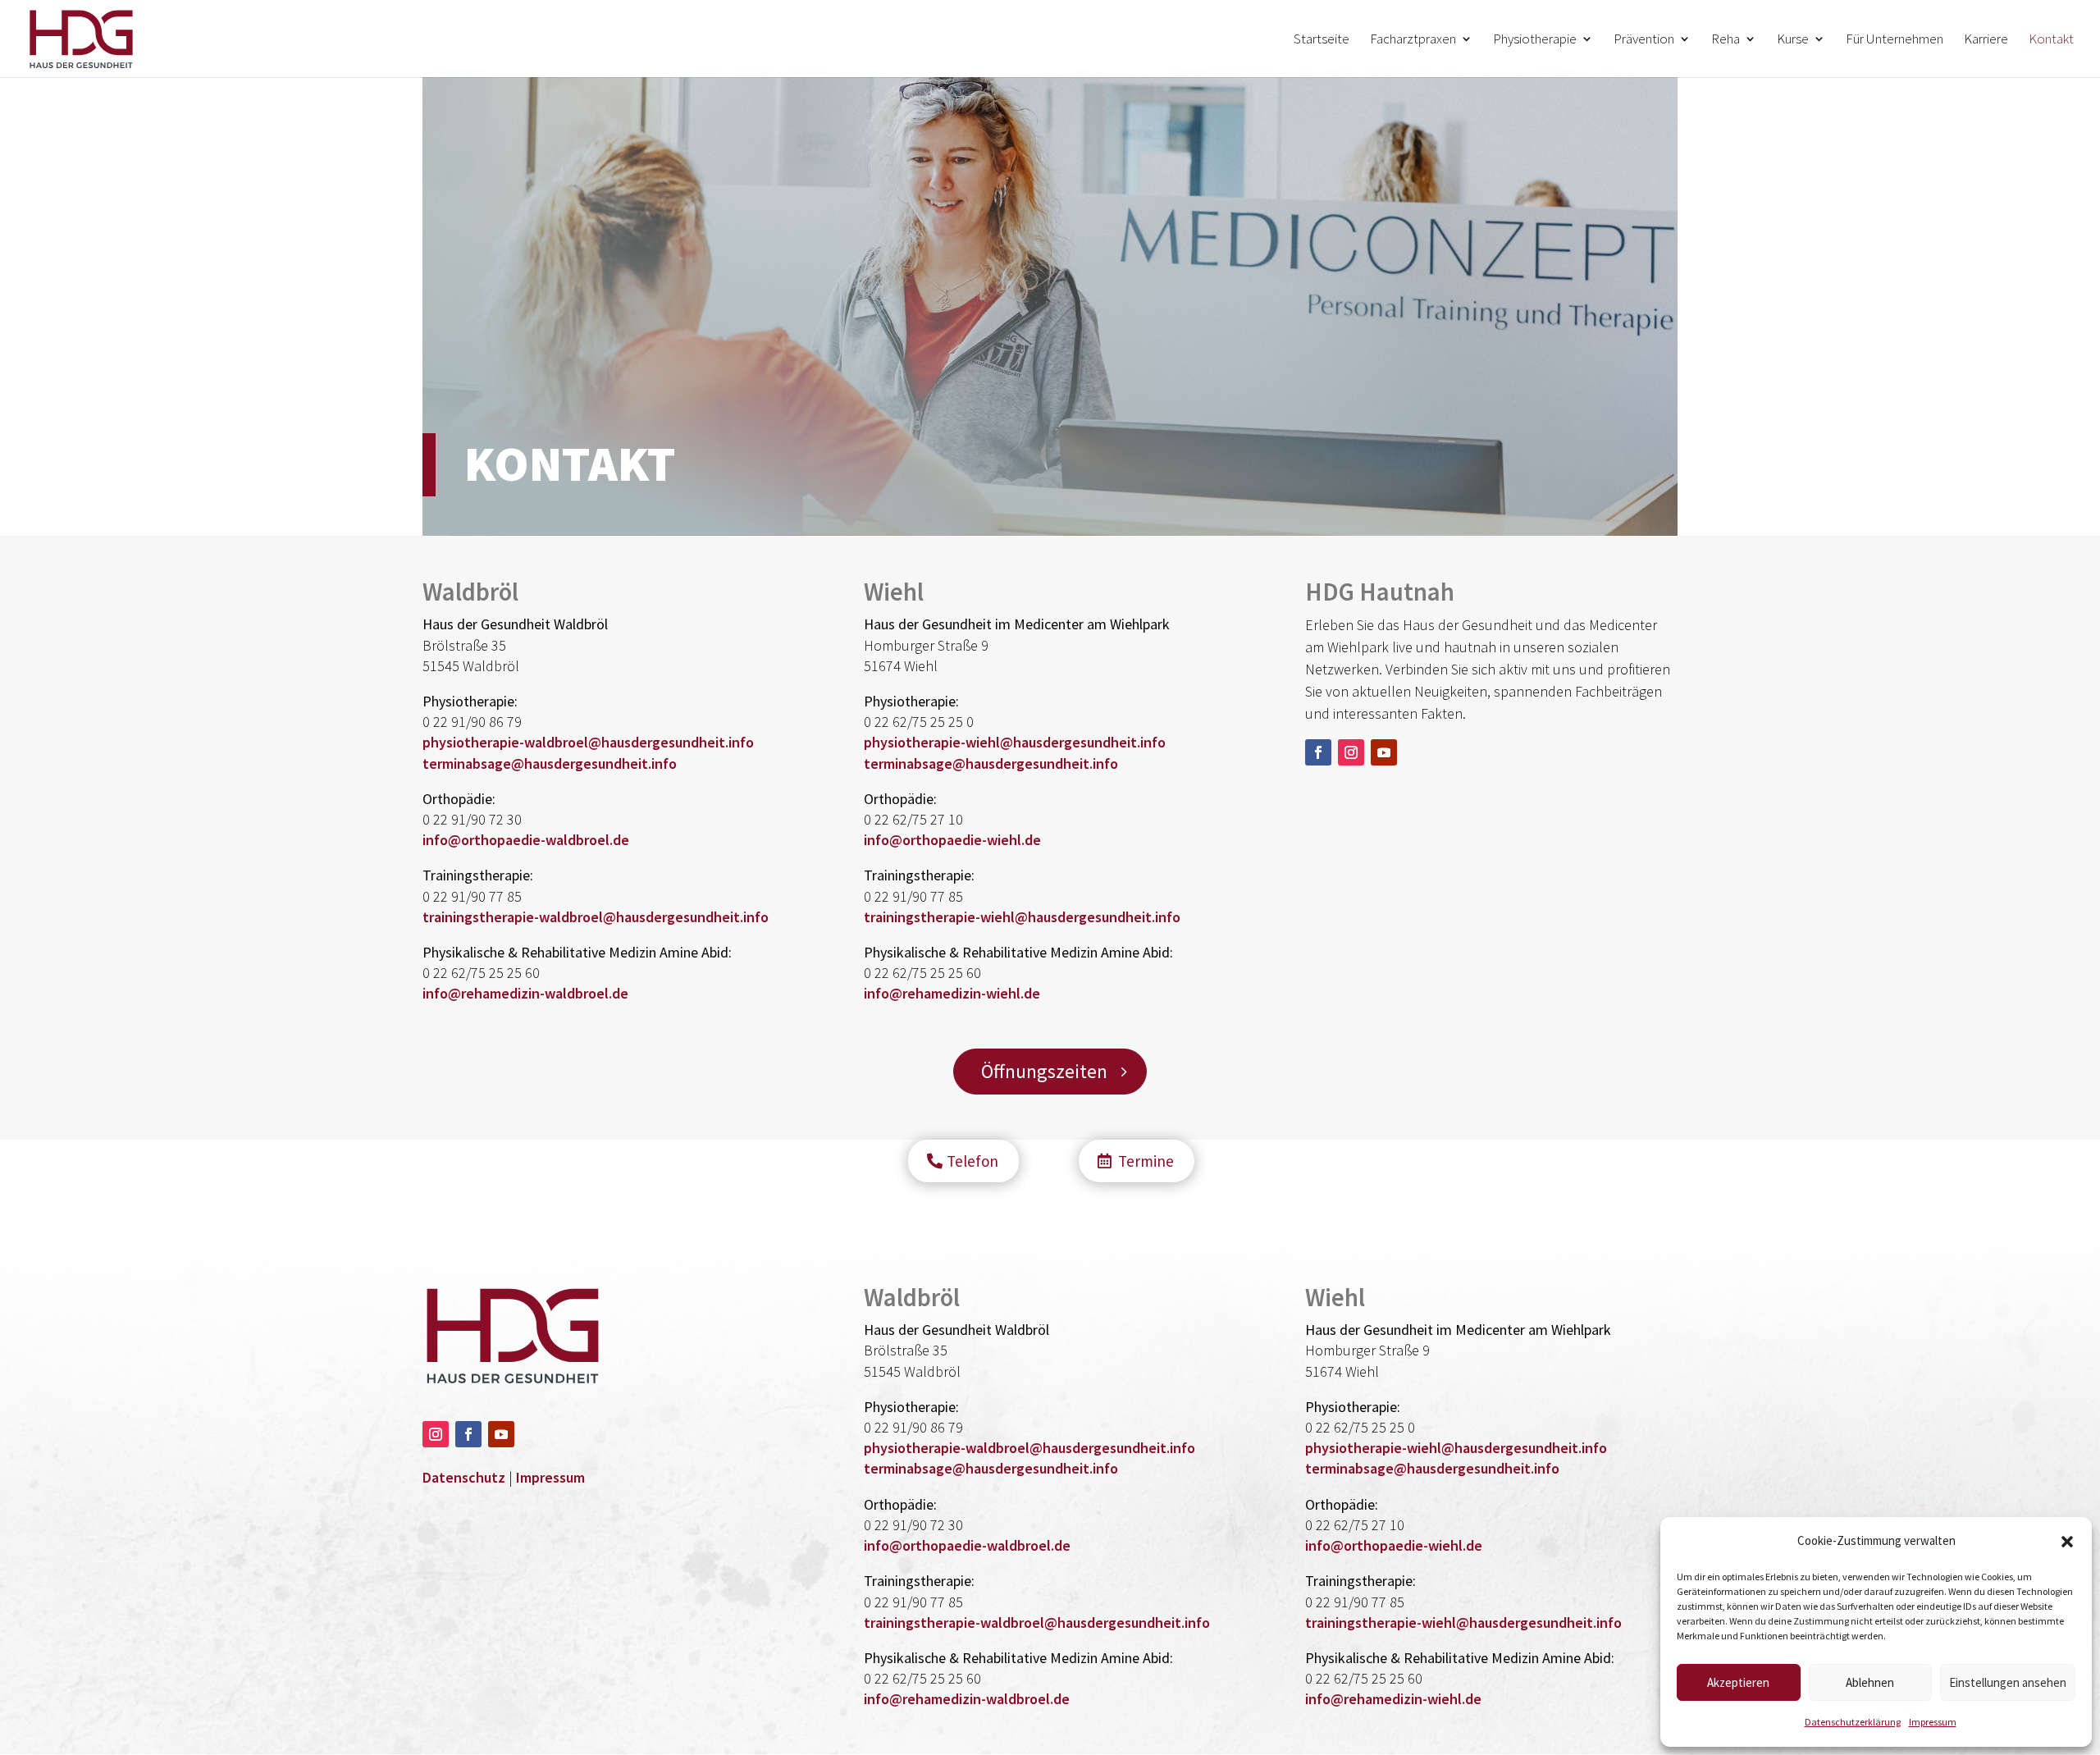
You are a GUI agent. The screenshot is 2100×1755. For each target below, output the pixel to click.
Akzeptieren (1738, 1682)
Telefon (972, 1161)
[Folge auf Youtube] (1384, 752)
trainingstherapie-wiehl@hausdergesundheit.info (1022, 917)
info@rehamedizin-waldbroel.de (525, 993)
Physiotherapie (1535, 40)
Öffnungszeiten (1044, 1071)
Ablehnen (1870, 1682)
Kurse (1793, 40)
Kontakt (2051, 40)
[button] (2067, 1542)
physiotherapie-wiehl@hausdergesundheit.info (1015, 742)
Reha (1726, 40)
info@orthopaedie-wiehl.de (952, 840)
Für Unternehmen (1895, 40)
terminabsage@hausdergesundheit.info (550, 763)
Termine (1146, 1161)
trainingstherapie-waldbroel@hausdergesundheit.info (596, 917)
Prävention (1644, 40)
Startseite (1322, 40)
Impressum (1933, 1722)
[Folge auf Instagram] (1351, 752)
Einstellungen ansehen (2008, 1682)
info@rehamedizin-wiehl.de (952, 993)
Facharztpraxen (1413, 40)
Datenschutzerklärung (1853, 1722)
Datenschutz (464, 1477)
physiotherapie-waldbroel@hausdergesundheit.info (588, 742)
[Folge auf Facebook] (1318, 752)
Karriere (1986, 40)
